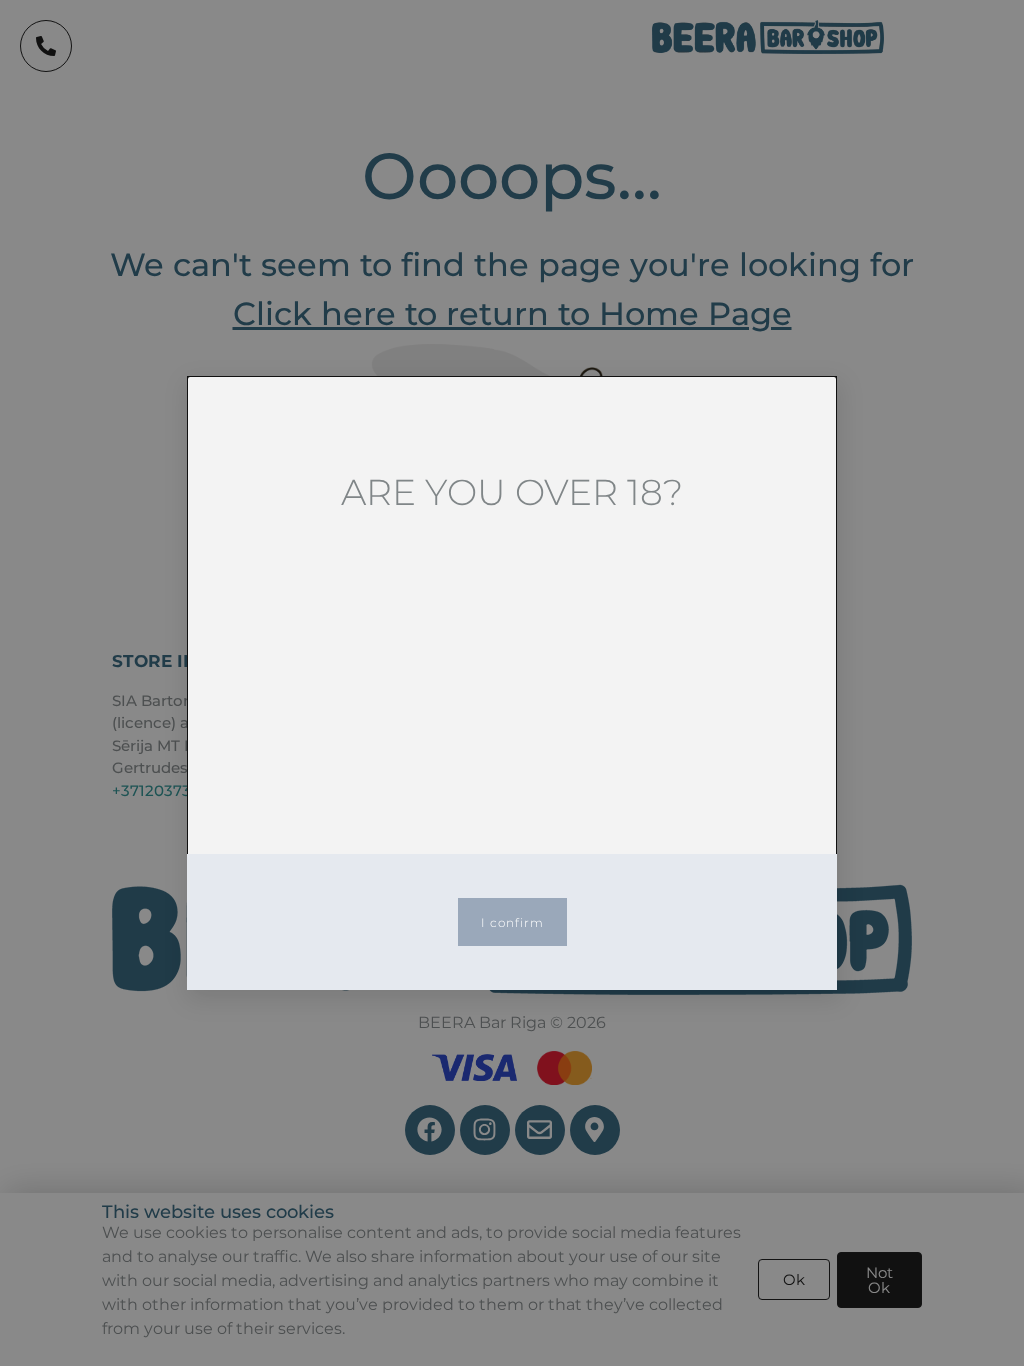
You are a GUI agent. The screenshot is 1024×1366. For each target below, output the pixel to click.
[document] (512, 683)
